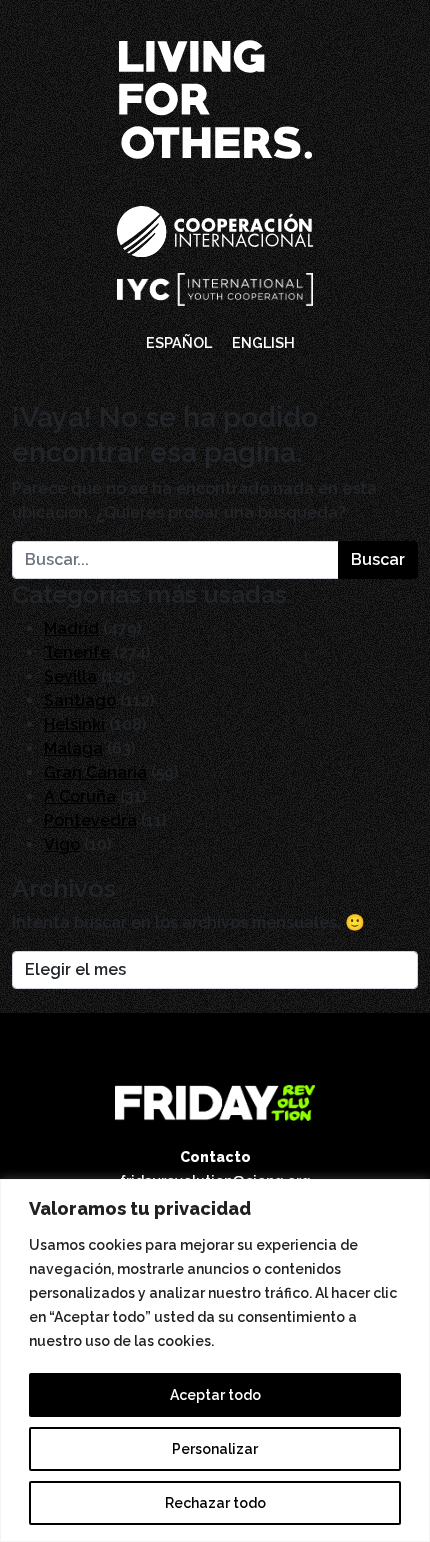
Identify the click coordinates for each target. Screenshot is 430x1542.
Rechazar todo (215, 1503)
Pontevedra (90, 820)
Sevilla (70, 676)
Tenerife (77, 652)
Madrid (71, 628)
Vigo (62, 844)
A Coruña (80, 796)
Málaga (73, 748)
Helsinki (74, 724)
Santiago (80, 700)
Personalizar (215, 1449)
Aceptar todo (215, 1395)
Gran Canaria (95, 772)
